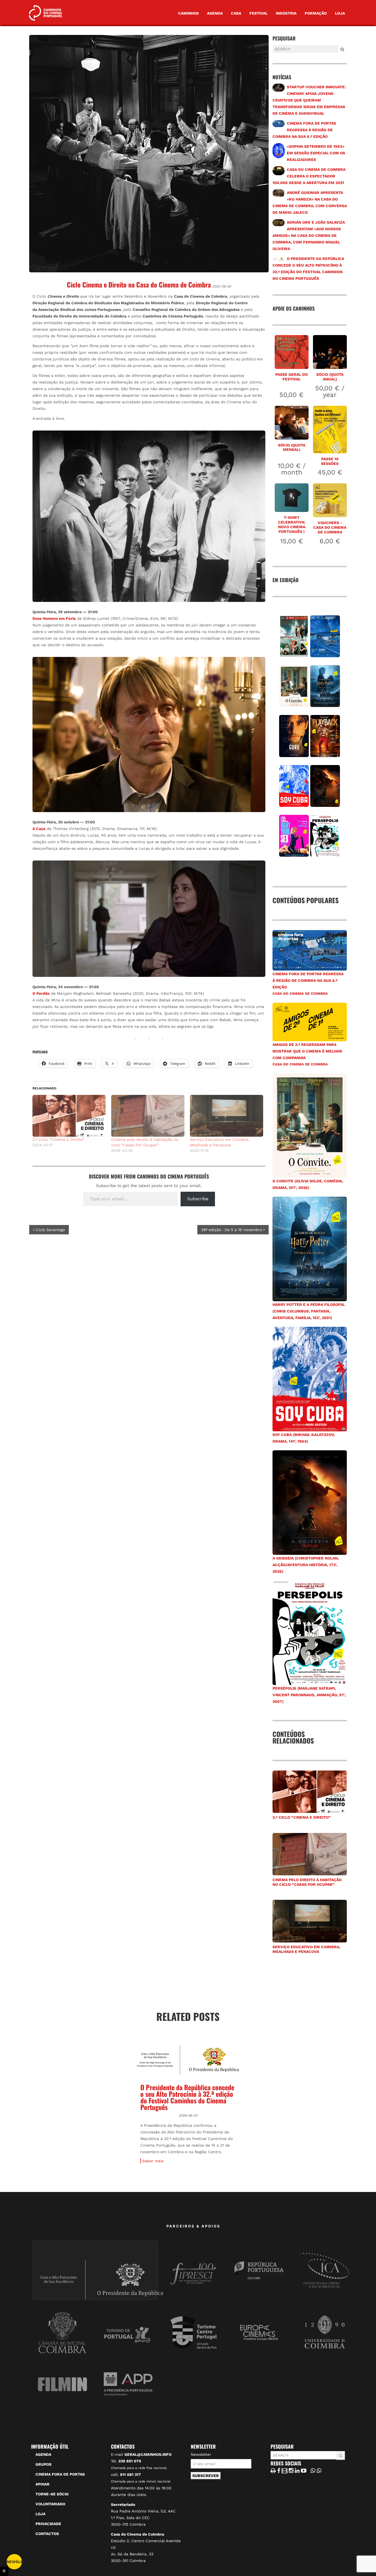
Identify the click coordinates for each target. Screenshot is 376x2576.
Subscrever (206, 2540)
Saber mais (46, 2225)
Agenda (215, 13)
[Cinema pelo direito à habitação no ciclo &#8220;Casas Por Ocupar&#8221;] (148, 1116)
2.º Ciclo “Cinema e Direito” (58, 1139)
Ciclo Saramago (50, 1230)
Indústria (286, 13)
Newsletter (201, 2519)
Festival (258, 13)
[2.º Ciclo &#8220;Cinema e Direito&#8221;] (69, 1116)
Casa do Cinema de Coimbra (300, 994)
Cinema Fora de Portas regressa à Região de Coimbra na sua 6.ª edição (304, 130)
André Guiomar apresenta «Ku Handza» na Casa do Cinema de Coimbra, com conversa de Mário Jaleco (291, 2133)
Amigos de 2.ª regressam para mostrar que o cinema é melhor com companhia (307, 1051)
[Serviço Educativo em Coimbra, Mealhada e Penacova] (227, 1116)
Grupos (43, 2529)
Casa (236, 13)
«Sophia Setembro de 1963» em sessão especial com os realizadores (316, 153)
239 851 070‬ (130, 2525)
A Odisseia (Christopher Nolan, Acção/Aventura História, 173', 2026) (306, 1565)
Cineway (45, 2163)
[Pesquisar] (274, 53)
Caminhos (188, 13)
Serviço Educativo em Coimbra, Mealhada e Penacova (306, 1949)
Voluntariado (50, 2568)
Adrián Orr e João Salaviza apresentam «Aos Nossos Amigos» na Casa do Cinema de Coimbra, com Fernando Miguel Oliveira (309, 235)
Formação (316, 13)
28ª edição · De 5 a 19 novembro (232, 1230)
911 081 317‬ (130, 2539)
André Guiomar (295, 2181)
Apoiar (43, 2548)
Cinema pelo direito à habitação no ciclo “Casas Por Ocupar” (307, 1882)
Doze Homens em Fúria (54, 618)
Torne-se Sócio (52, 2558)
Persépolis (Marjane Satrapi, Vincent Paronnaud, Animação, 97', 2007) (309, 1695)
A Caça (39, 829)
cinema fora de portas (60, 2539)
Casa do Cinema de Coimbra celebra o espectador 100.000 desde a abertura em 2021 (309, 176)
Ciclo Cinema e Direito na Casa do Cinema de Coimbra (139, 284)
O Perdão (41, 993)
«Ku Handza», (306, 2174)
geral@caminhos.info (148, 2519)
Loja (340, 13)
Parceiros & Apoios (194, 2290)
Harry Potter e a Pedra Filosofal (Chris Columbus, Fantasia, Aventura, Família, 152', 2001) (309, 1311)
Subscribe (198, 1199)
